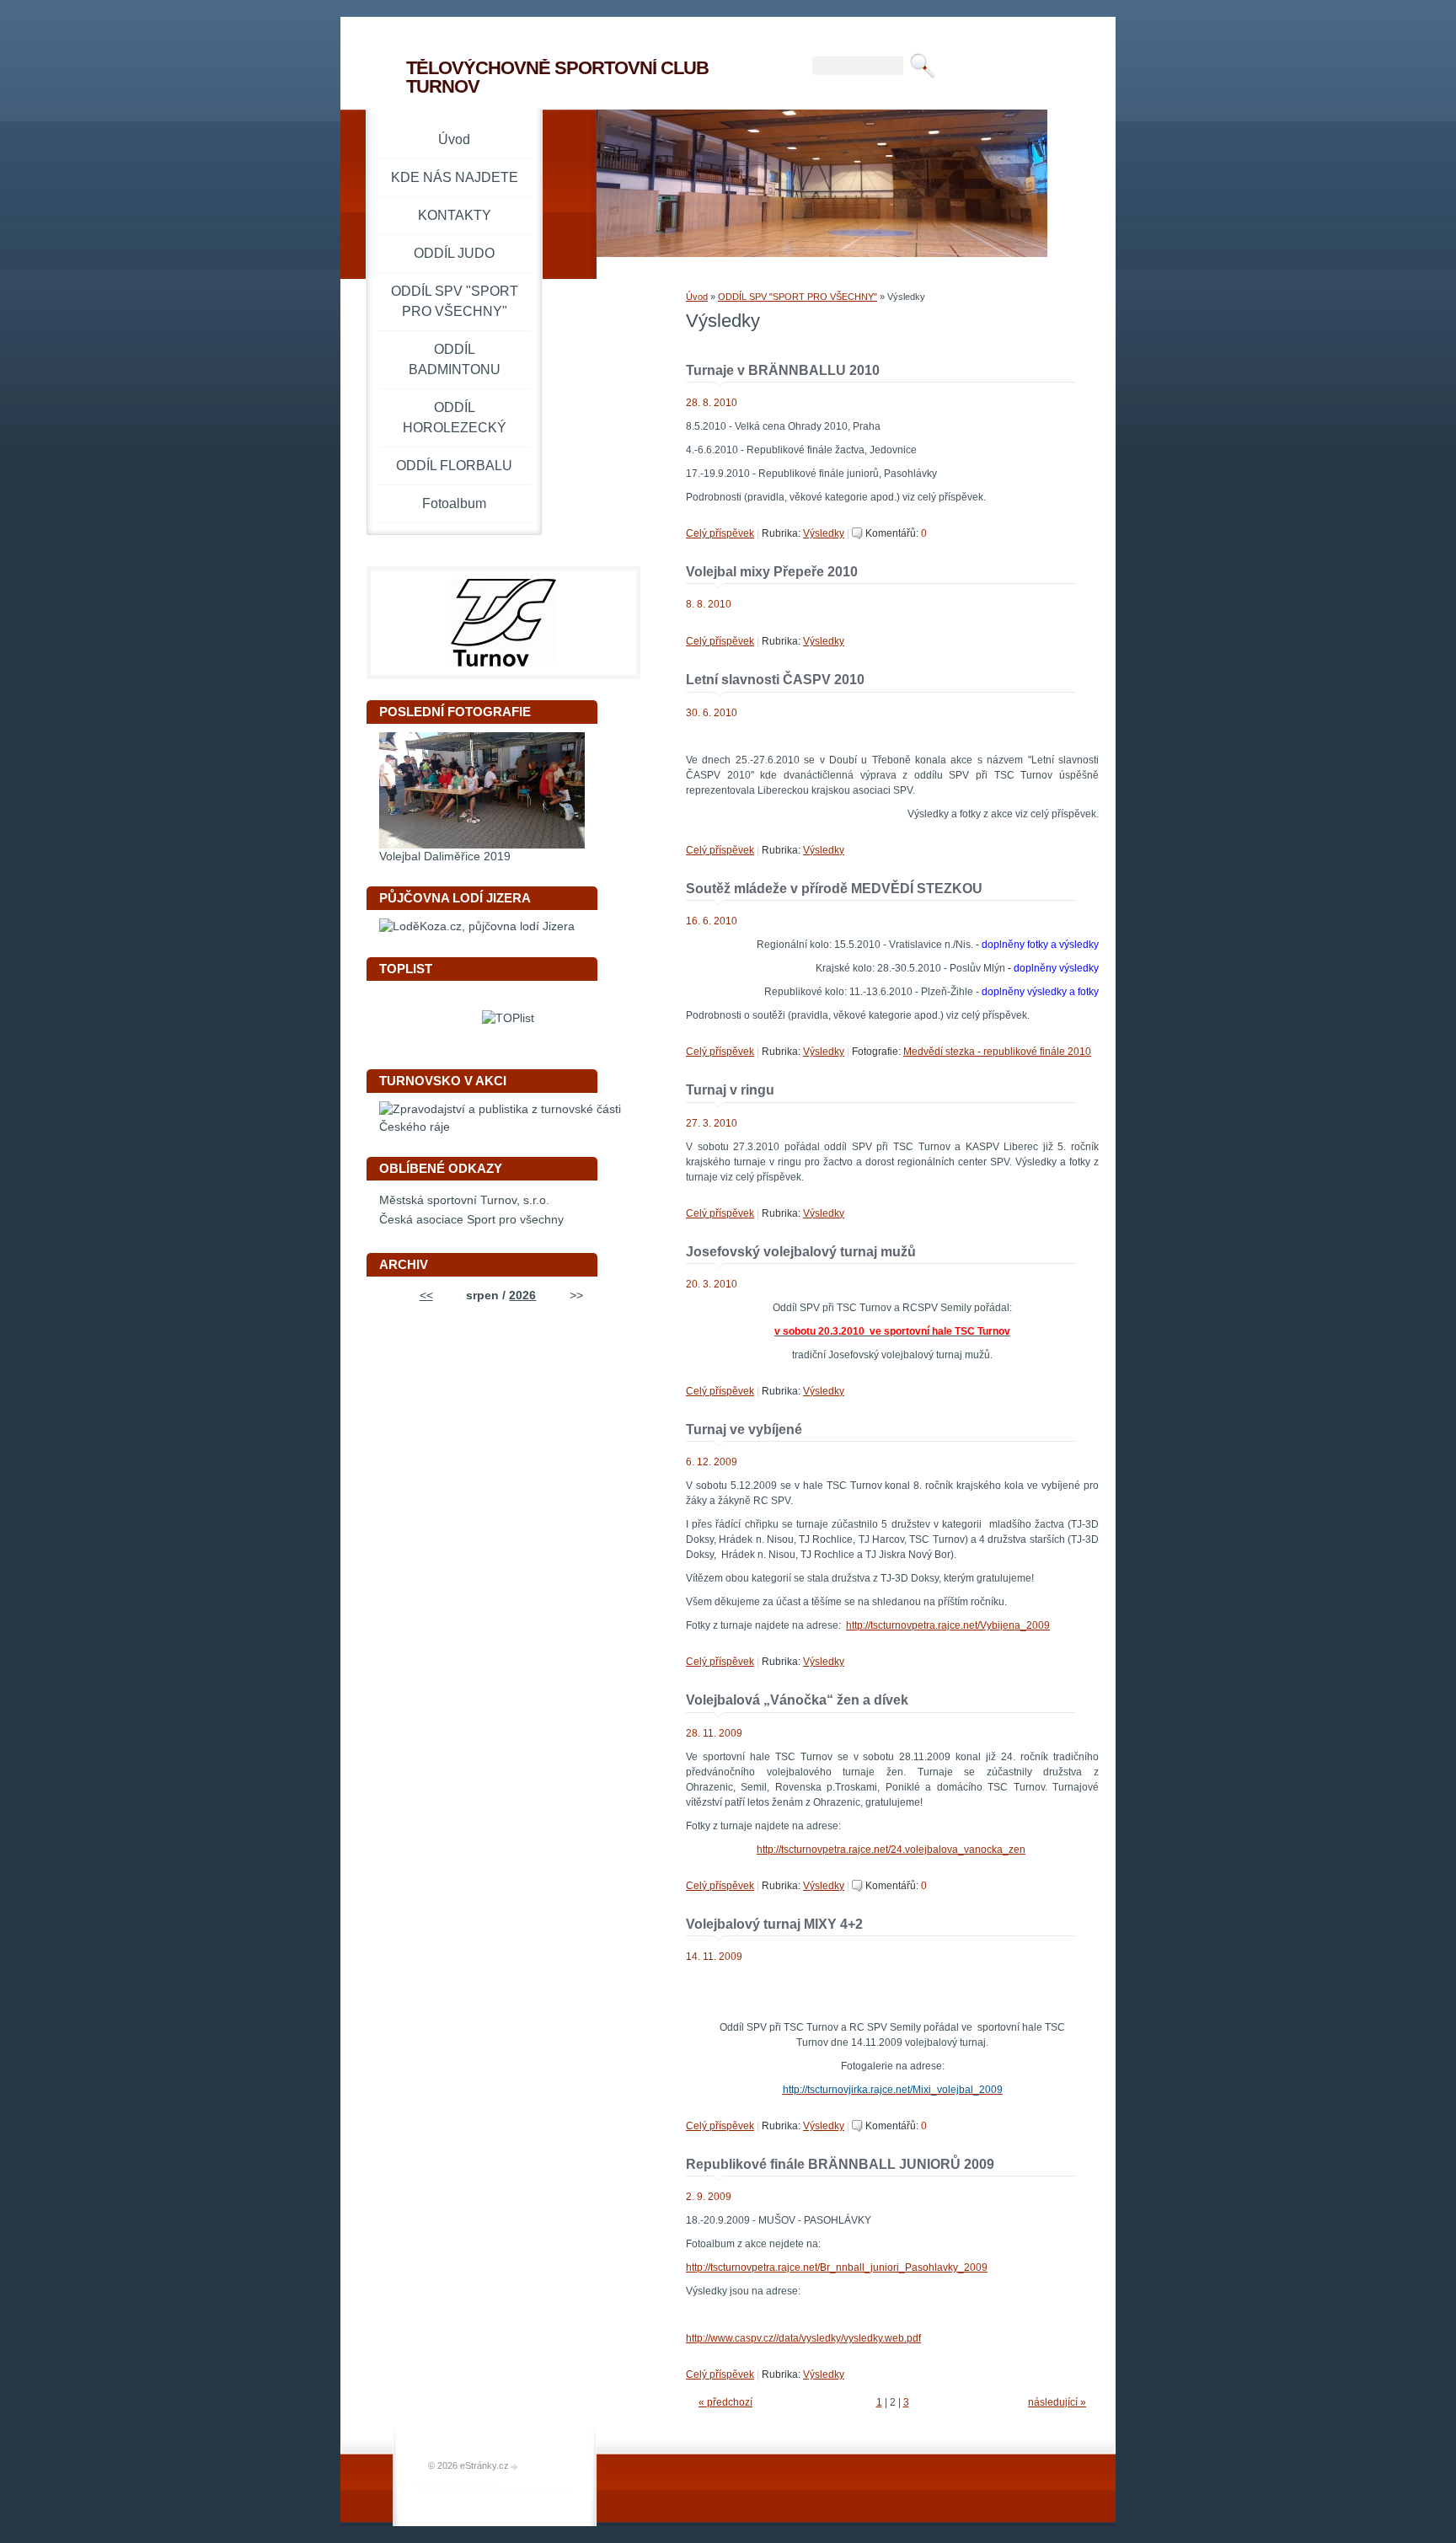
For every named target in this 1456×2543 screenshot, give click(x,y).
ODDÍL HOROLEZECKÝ (455, 418)
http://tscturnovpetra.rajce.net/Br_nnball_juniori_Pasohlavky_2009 (837, 2267)
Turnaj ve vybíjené (744, 1429)
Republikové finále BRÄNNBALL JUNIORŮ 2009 (840, 2164)
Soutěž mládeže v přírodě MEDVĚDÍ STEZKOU (834, 889)
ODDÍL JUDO (454, 253)
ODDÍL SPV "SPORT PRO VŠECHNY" (798, 297)
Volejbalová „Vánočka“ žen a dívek (797, 1700)
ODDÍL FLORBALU (454, 466)
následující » (1057, 2402)
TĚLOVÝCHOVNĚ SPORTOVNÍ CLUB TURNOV (557, 77)
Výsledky (824, 533)
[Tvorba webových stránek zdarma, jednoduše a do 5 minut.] (515, 2467)
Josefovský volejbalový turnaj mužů (801, 1252)
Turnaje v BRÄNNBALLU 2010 (783, 370)
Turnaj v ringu (730, 1090)
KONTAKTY (455, 215)
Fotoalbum (454, 503)
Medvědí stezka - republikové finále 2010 (997, 1052)
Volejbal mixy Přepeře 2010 (772, 572)
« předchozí (725, 2402)
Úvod (697, 297)
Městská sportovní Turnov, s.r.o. (464, 1200)
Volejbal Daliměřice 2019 (445, 857)
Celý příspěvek (720, 533)
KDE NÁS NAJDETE (455, 177)
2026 (522, 1296)
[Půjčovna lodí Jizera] (477, 926)
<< (426, 1296)
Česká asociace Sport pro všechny (471, 1220)
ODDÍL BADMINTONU (455, 359)
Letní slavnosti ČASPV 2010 (775, 680)
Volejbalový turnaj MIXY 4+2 (774, 1924)
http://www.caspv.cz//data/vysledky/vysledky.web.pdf (803, 2338)
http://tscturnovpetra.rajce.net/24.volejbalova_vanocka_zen (891, 1850)
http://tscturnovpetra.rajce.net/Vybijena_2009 (948, 1625)
